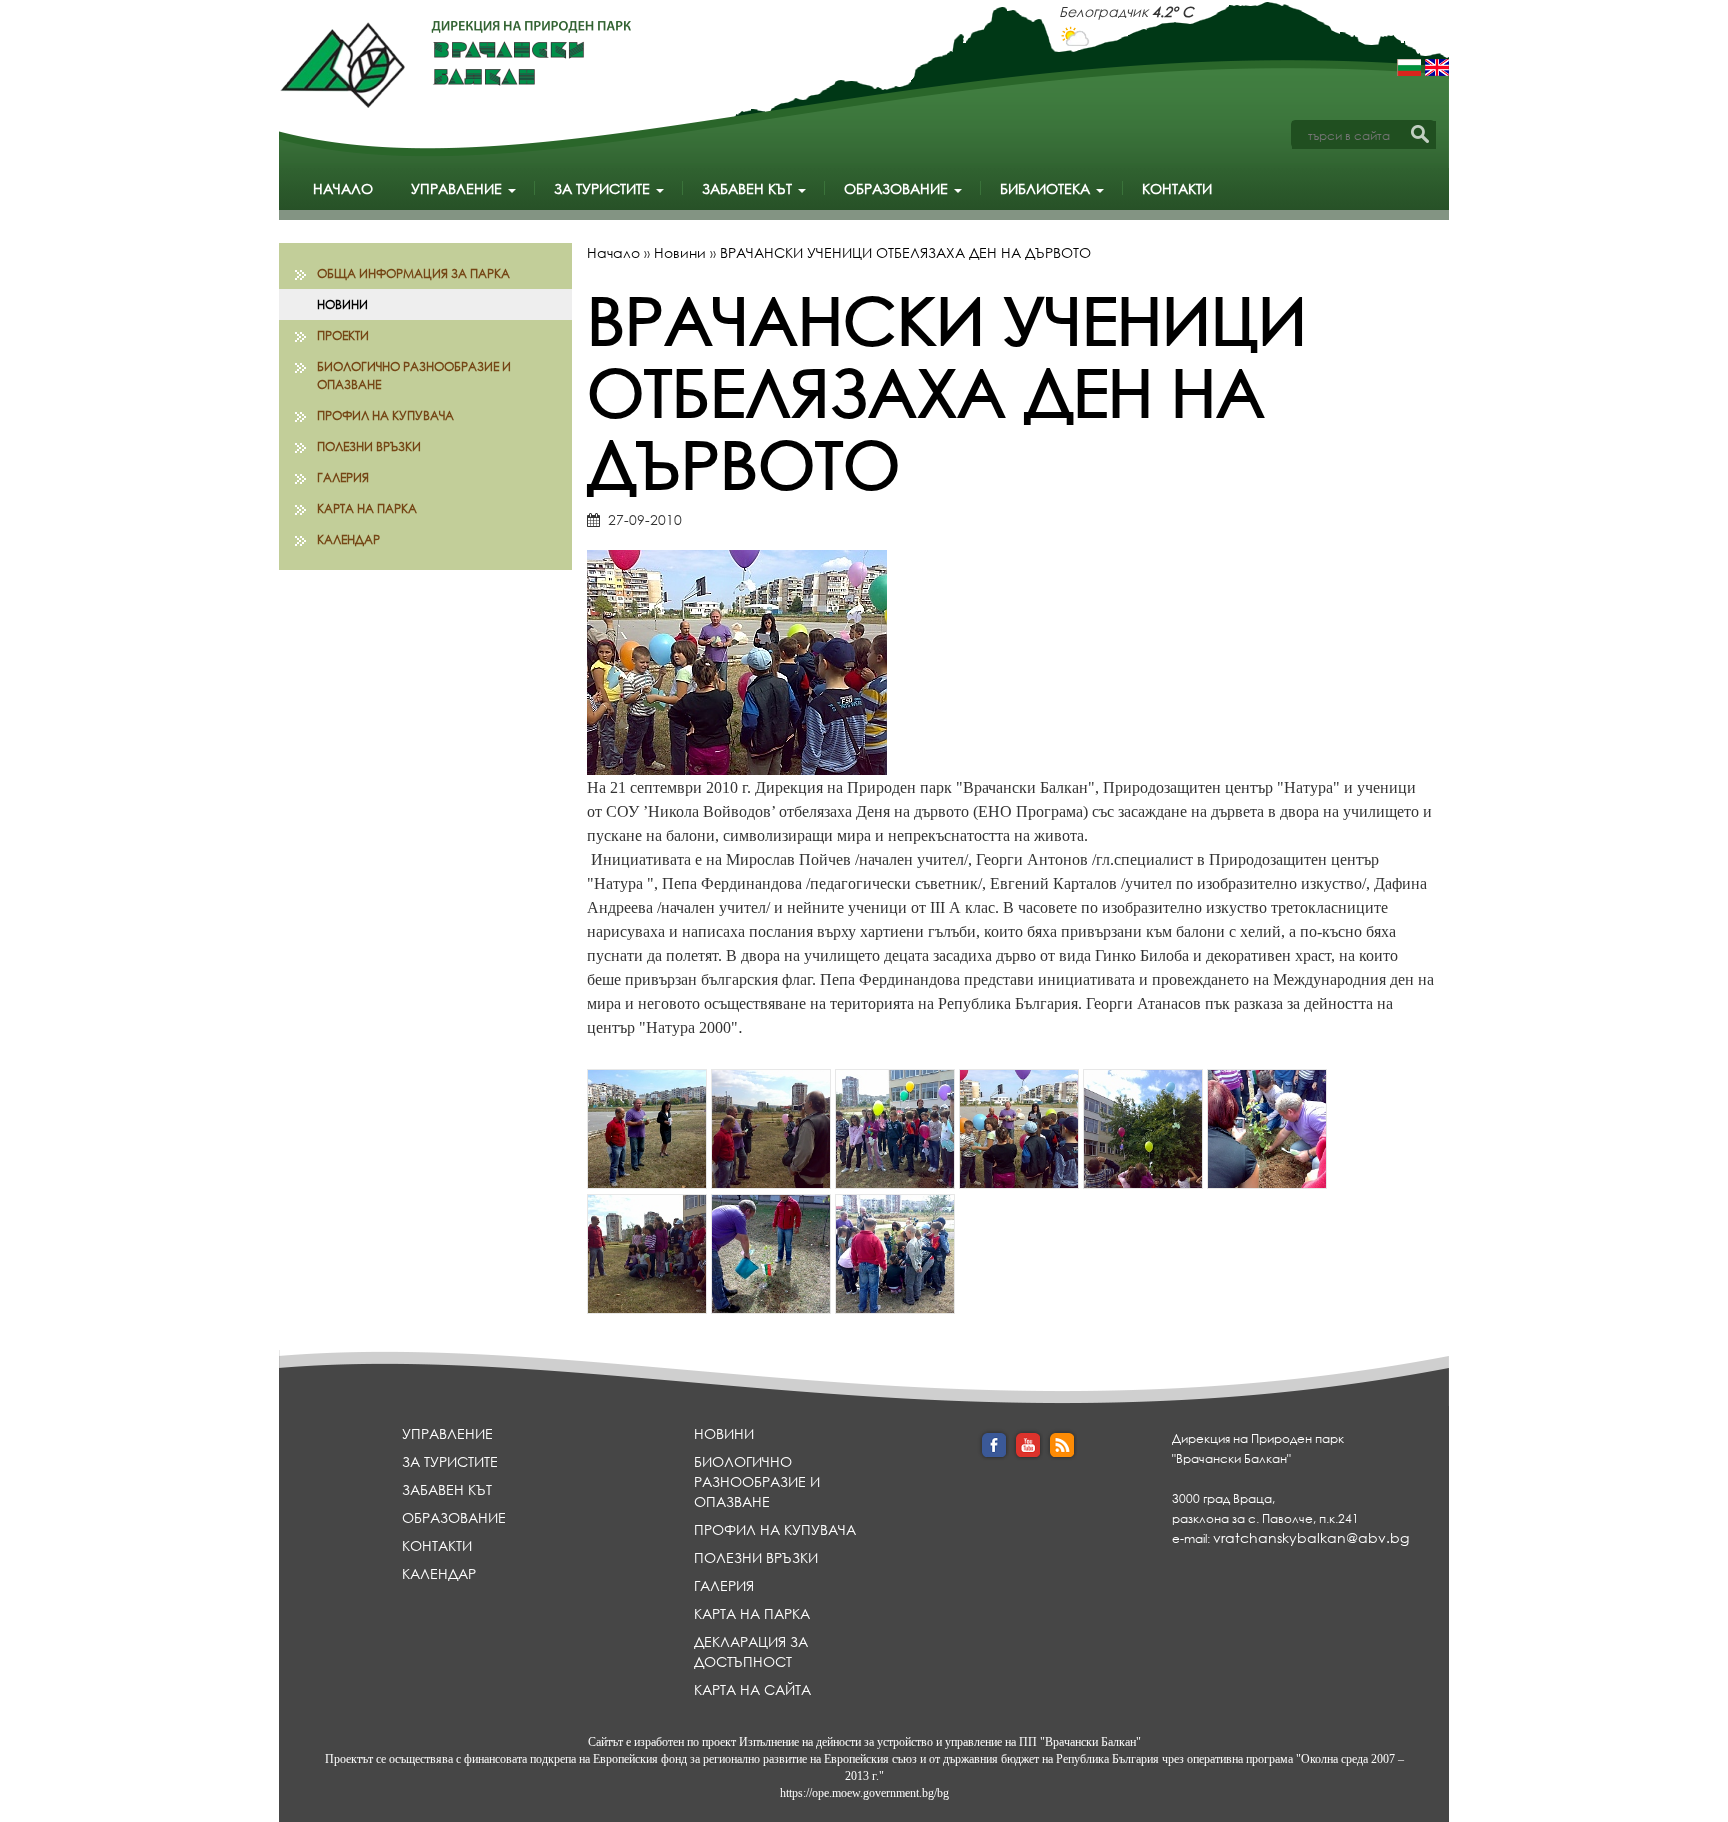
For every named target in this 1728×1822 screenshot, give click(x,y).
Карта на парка (367, 508)
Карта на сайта (752, 1689)
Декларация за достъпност (751, 1651)
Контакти (1177, 188)
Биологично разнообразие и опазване (414, 375)
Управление (458, 188)
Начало (343, 188)
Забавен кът (749, 188)
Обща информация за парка (413, 273)
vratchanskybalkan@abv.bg (1311, 1537)
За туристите (604, 188)
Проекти (343, 335)
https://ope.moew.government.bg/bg (864, 1793)
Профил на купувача (385, 415)
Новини (342, 304)
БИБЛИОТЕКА (1047, 188)
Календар (348, 539)
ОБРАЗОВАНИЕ (898, 188)
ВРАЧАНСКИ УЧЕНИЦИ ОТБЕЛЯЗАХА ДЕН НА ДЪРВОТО (905, 252)
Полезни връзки (369, 446)
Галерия (343, 477)
